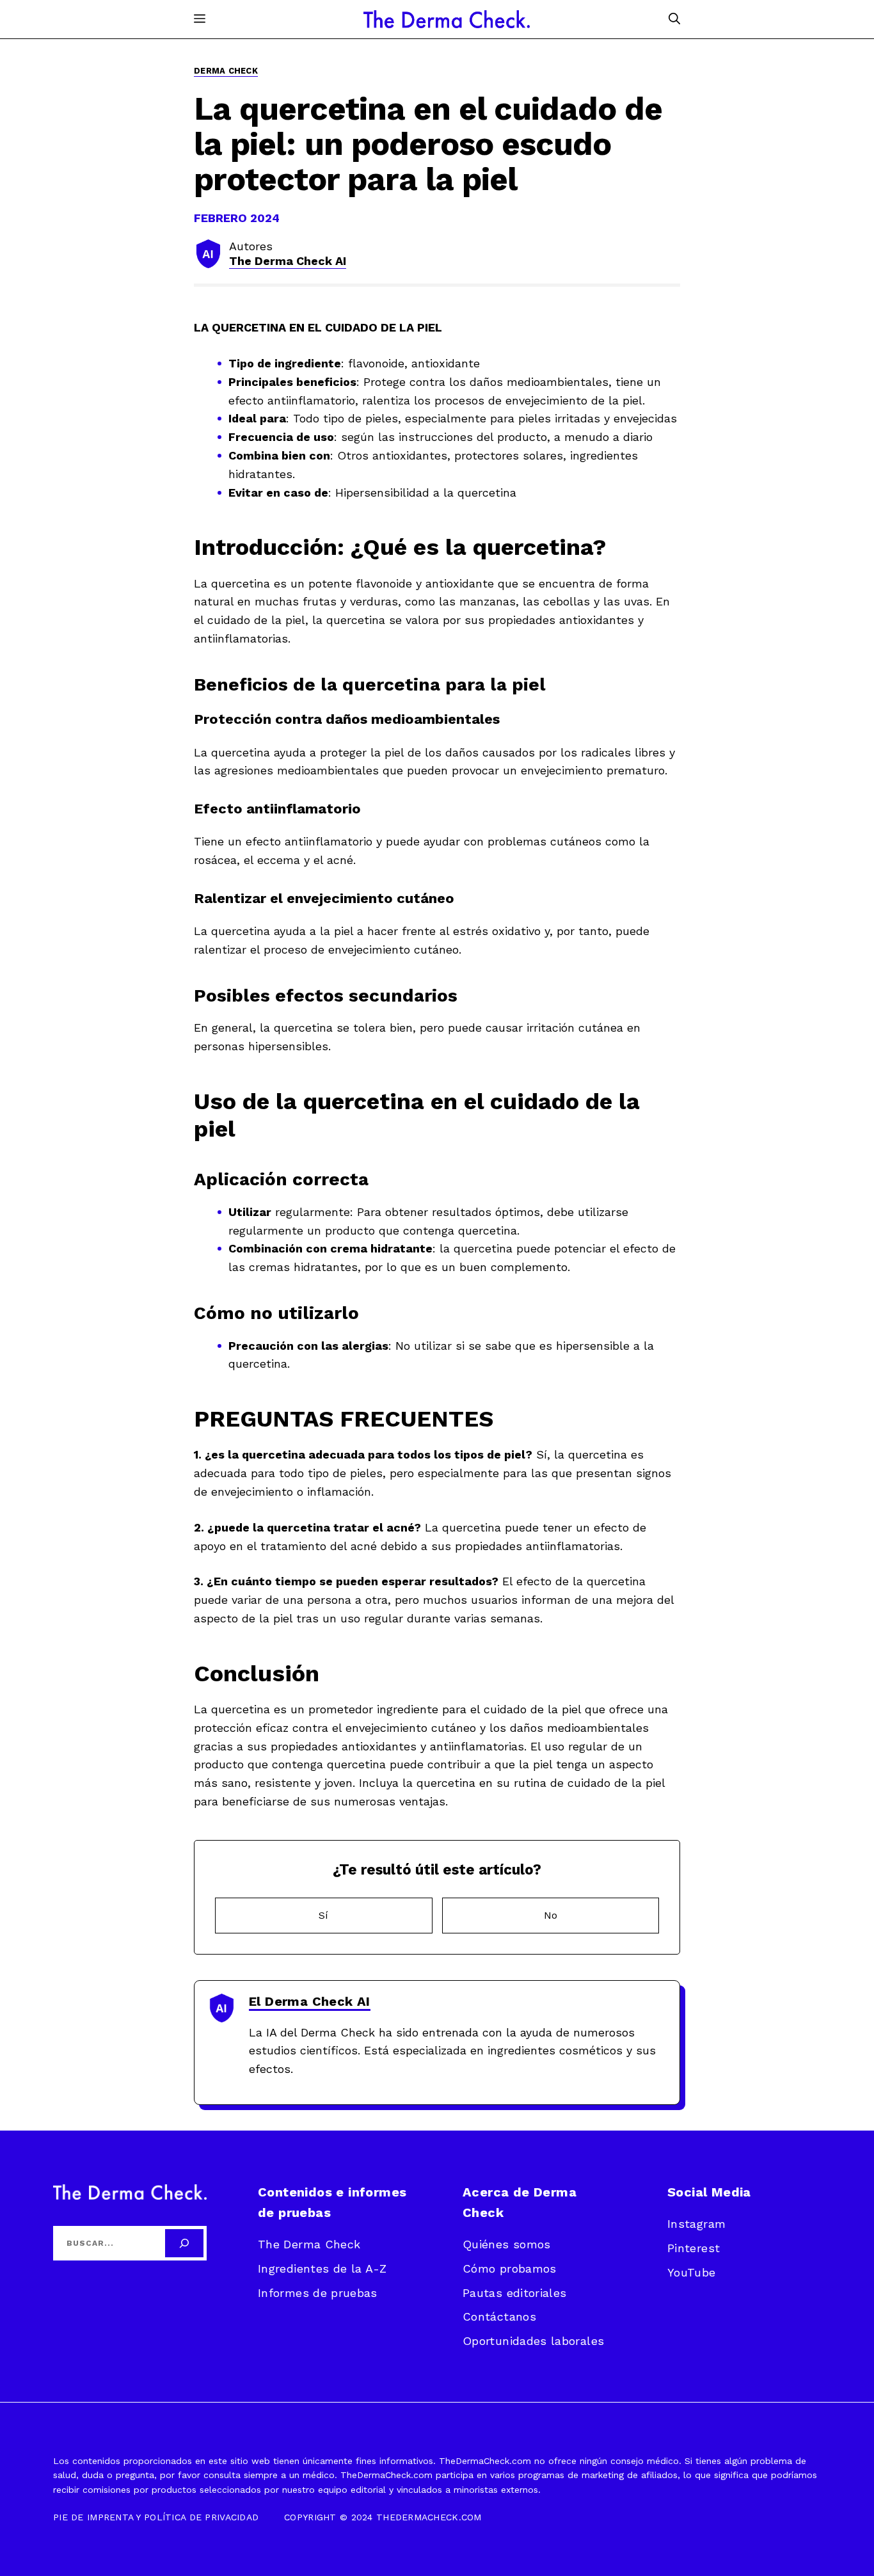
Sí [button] (323, 1915)
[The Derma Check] (447, 19)
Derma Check (226, 71)
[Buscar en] (184, 2243)
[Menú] (200, 19)
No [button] (551, 1915)
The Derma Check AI (288, 261)
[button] (674, 19)
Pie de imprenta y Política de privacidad (156, 2517)
